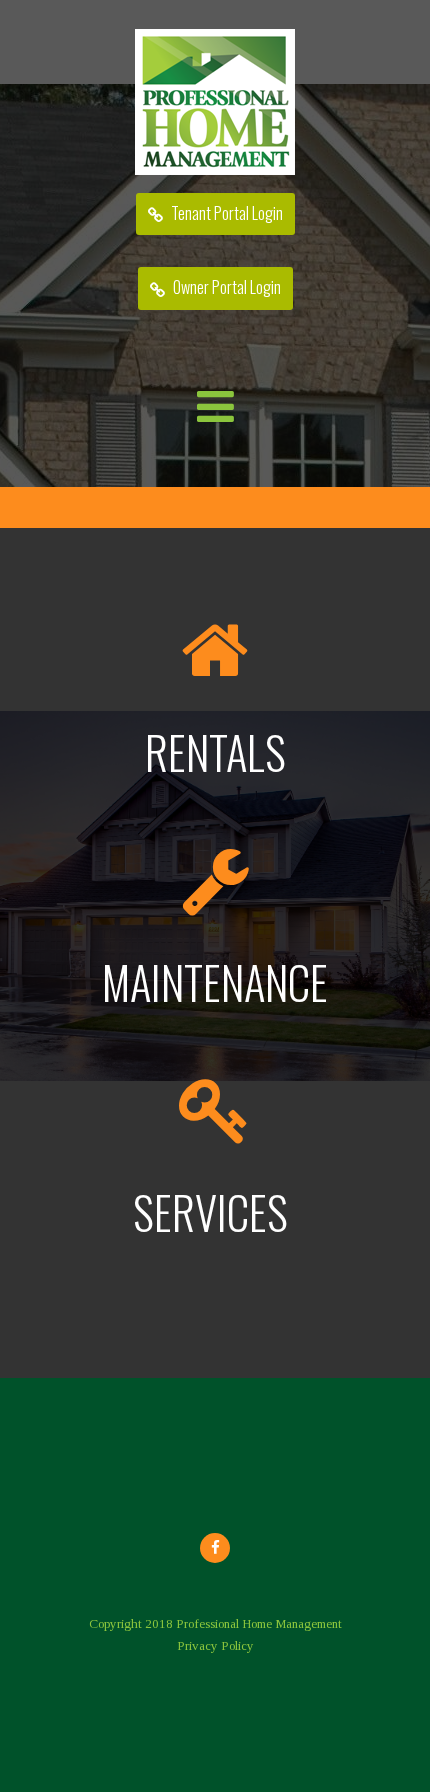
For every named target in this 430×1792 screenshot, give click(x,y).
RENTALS (215, 751)
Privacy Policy (215, 1645)
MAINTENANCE (215, 981)
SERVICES (215, 1211)
